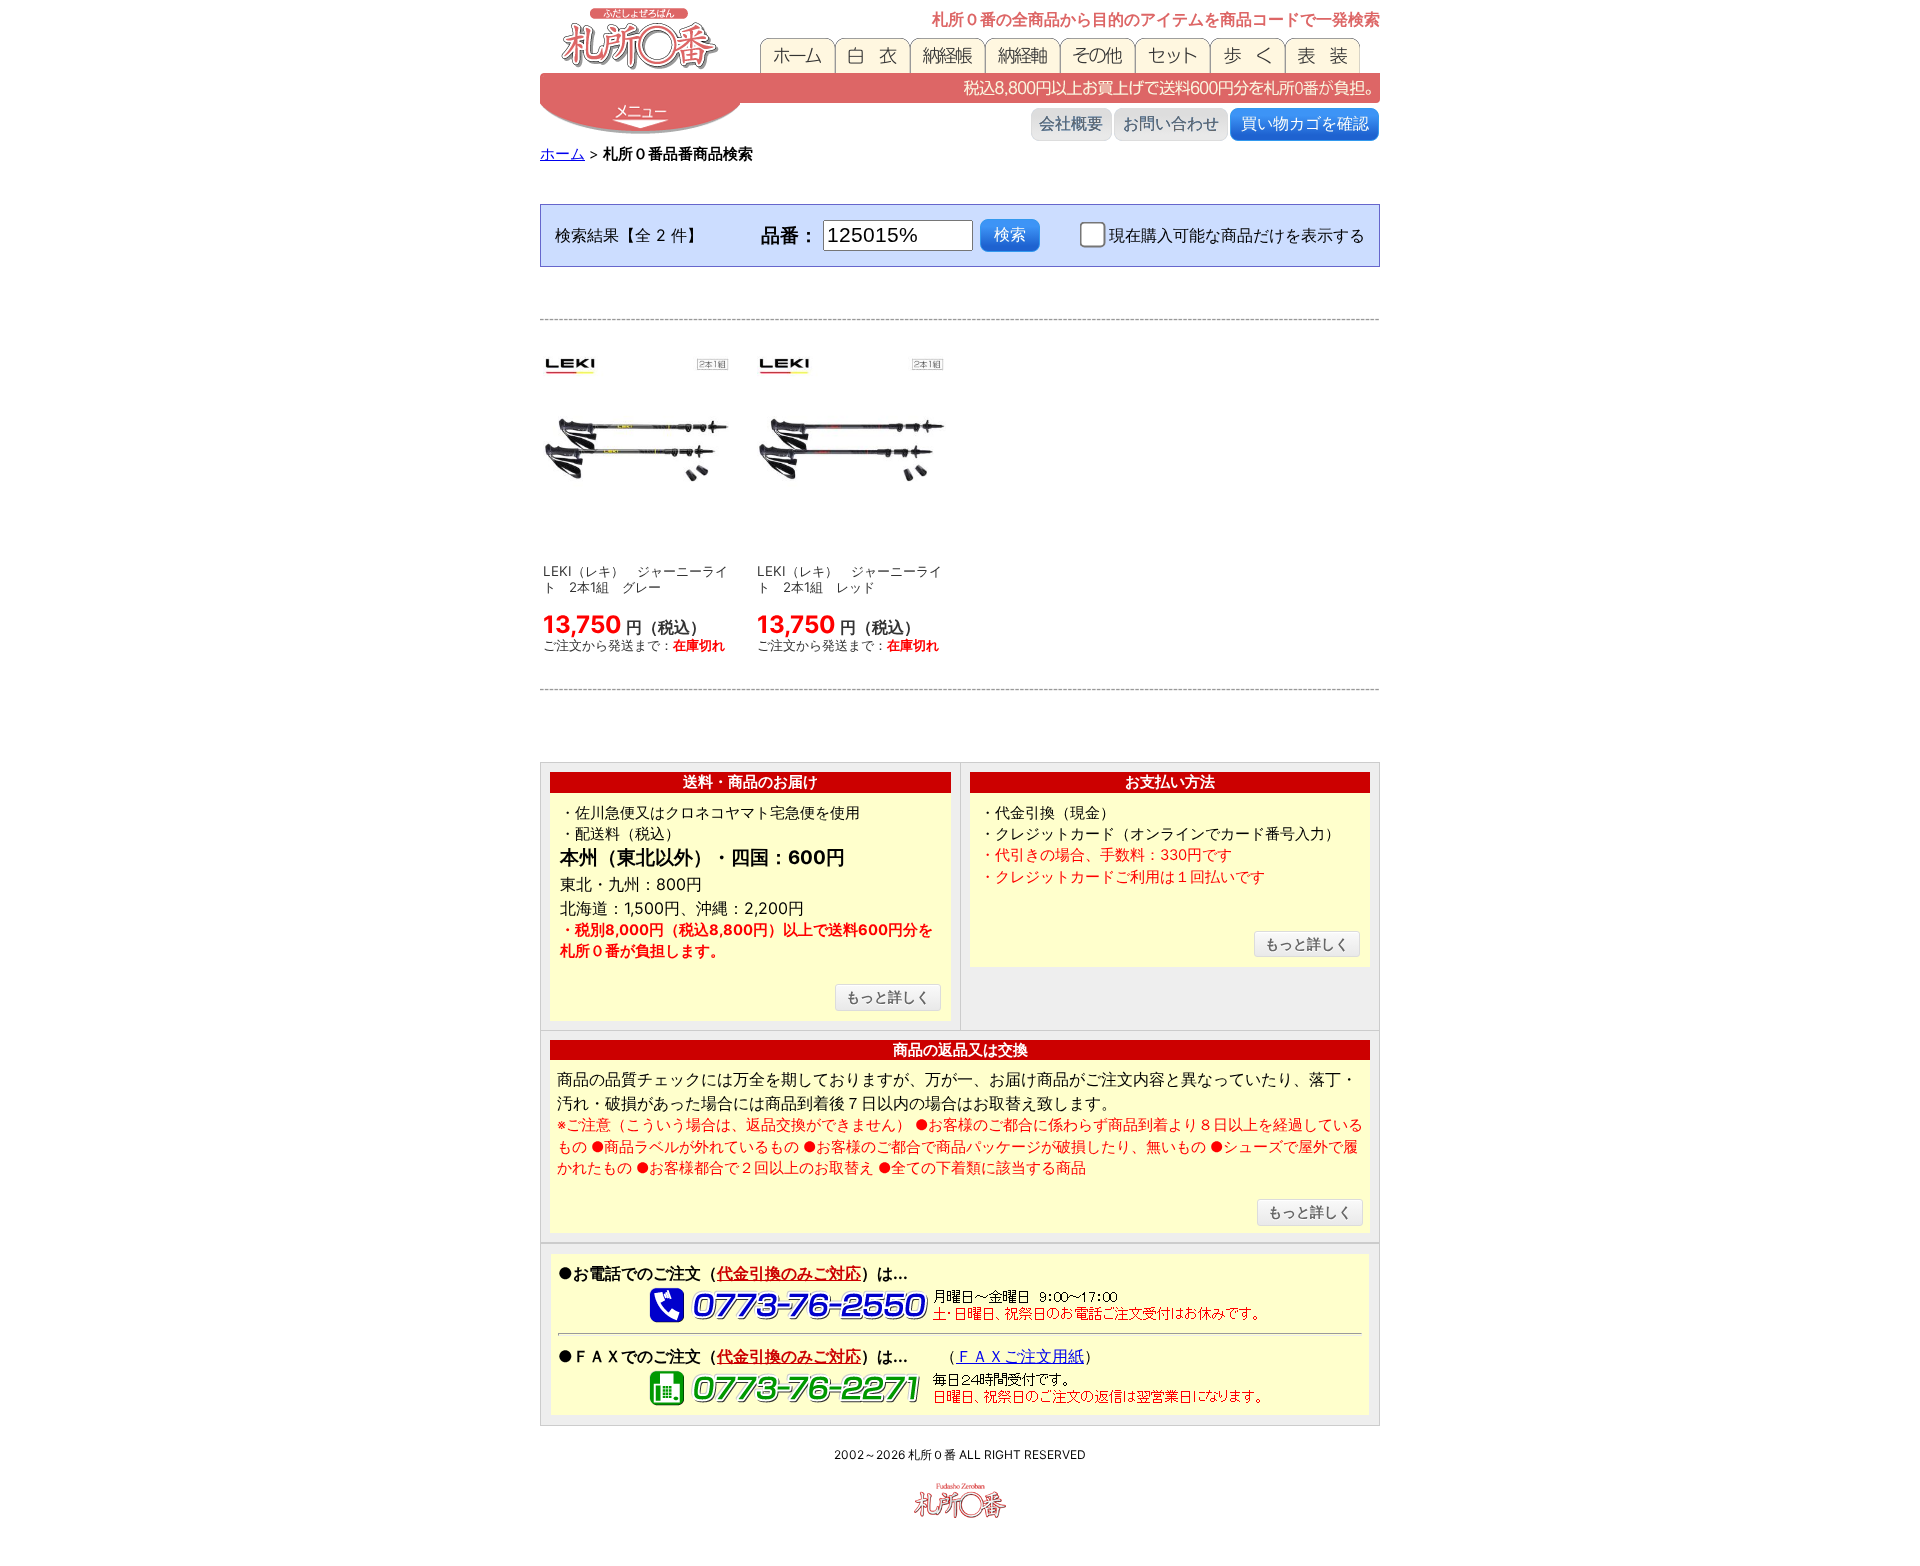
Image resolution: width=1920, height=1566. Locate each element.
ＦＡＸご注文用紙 (1020, 1356)
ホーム (562, 154)
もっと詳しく (888, 997)
